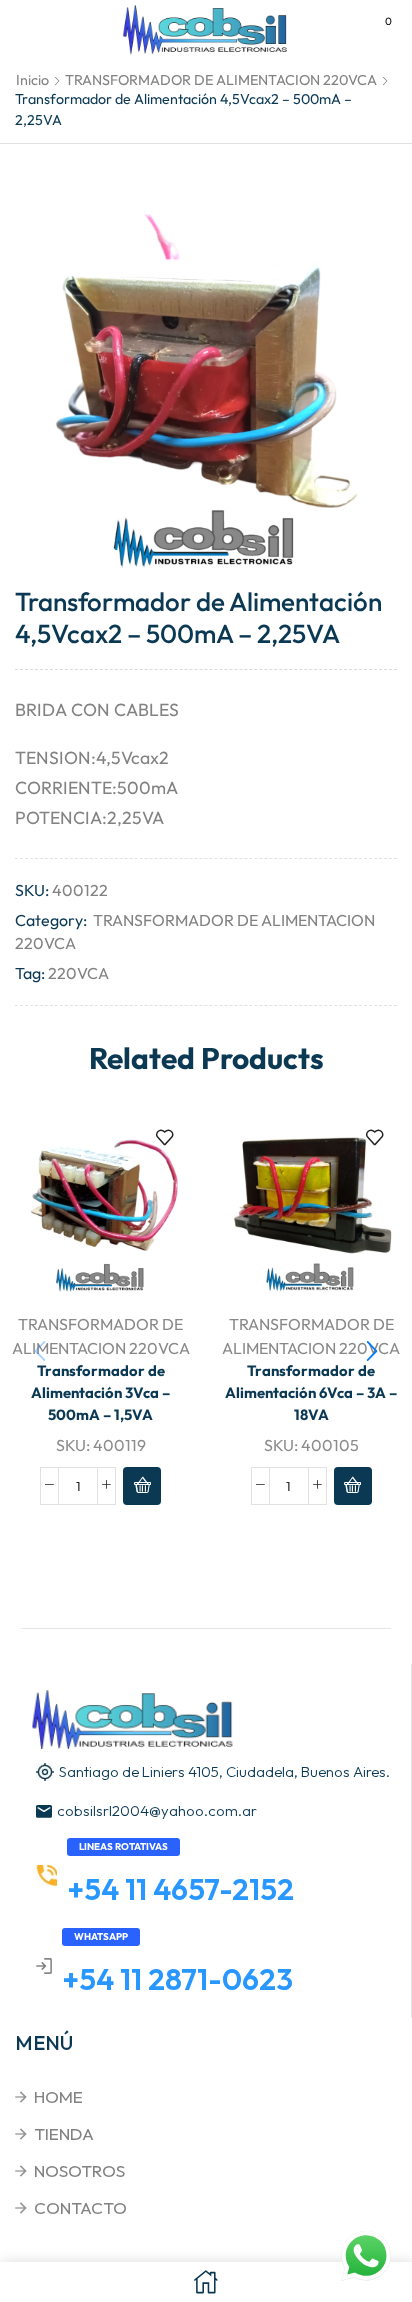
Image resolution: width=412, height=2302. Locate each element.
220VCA (78, 973)
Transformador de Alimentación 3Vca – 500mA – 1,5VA (100, 1392)
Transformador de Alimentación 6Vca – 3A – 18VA (311, 1392)
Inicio (32, 80)
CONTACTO (80, 2207)
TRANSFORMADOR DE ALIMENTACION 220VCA (221, 80)
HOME (58, 2096)
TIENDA (64, 2133)
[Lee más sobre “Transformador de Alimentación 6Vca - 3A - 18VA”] (353, 1486)
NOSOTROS (79, 2170)
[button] (372, 1352)
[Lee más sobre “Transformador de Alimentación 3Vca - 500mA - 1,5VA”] (142, 1486)
